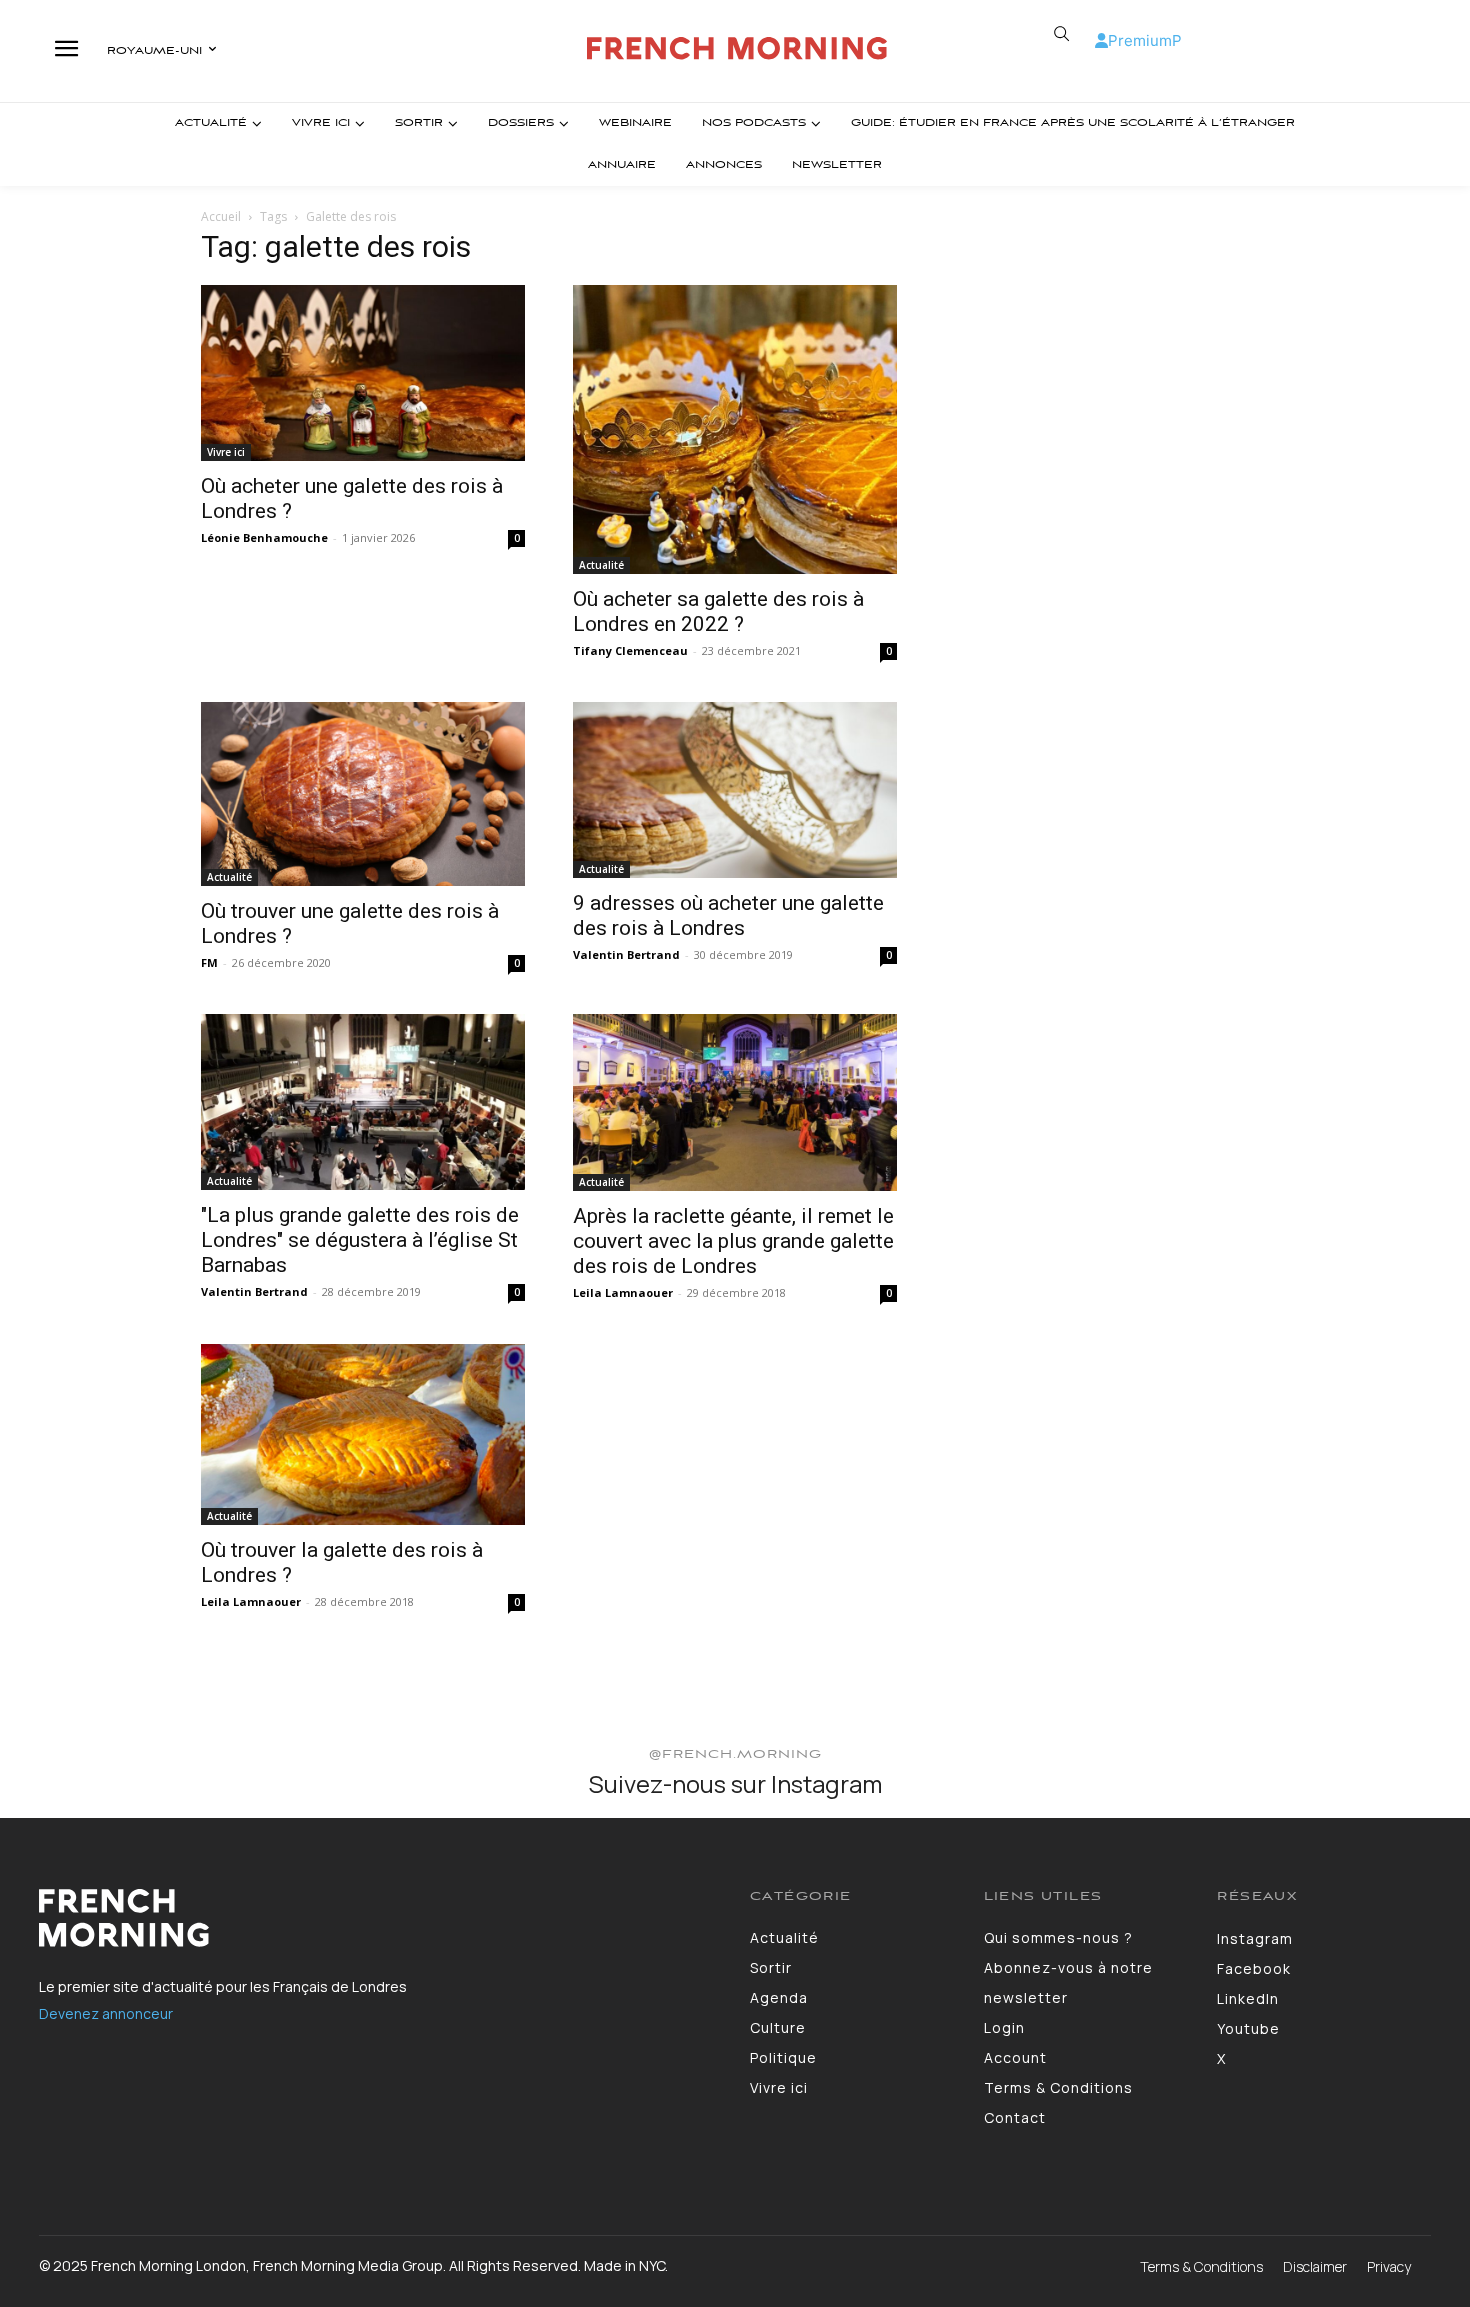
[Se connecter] (1101, 40)
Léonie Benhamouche (264, 537)
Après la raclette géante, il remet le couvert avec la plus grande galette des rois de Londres (733, 1241)
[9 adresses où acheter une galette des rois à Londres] (735, 790)
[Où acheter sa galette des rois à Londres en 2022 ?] (735, 429)
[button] (1061, 34)
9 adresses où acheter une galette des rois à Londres (728, 915)
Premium (1140, 40)
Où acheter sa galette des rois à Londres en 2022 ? (718, 611)
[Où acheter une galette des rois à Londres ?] (363, 373)
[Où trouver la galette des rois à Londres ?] (363, 1434)
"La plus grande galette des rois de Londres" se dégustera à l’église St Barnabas (360, 1240)
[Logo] (738, 48)
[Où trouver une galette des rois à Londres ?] (363, 794)
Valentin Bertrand (626, 954)
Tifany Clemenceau (630, 650)
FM (209, 962)
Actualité (601, 565)
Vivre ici (226, 452)
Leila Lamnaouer (623, 1292)
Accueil (221, 216)
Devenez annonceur (106, 2013)
